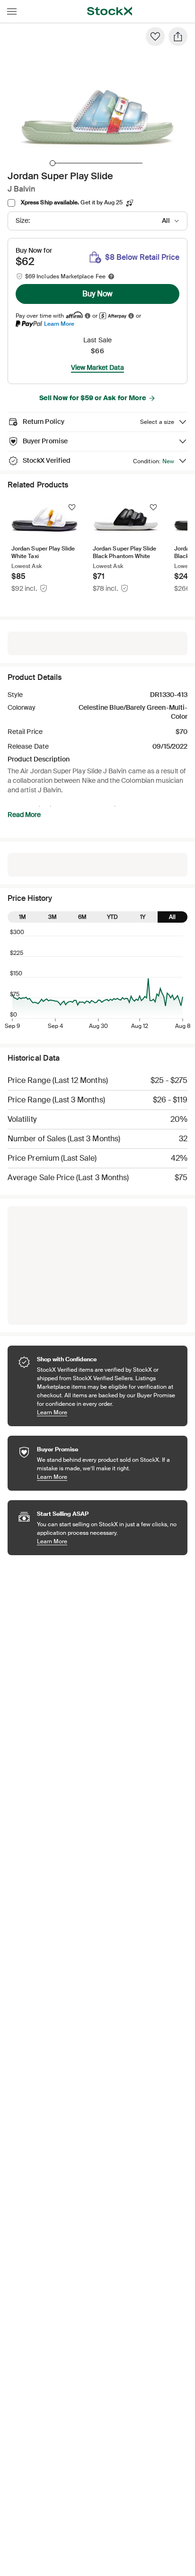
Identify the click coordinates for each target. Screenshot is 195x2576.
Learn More (59, 324)
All (172, 917)
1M (22, 917)
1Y (143, 917)
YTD (112, 917)
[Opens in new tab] (88, 316)
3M (53, 917)
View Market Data (97, 367)
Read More (24, 815)
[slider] (53, 163)
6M (82, 917)
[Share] (178, 37)
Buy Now (97, 294)
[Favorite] (155, 37)
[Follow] (72, 507)
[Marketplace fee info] (111, 276)
